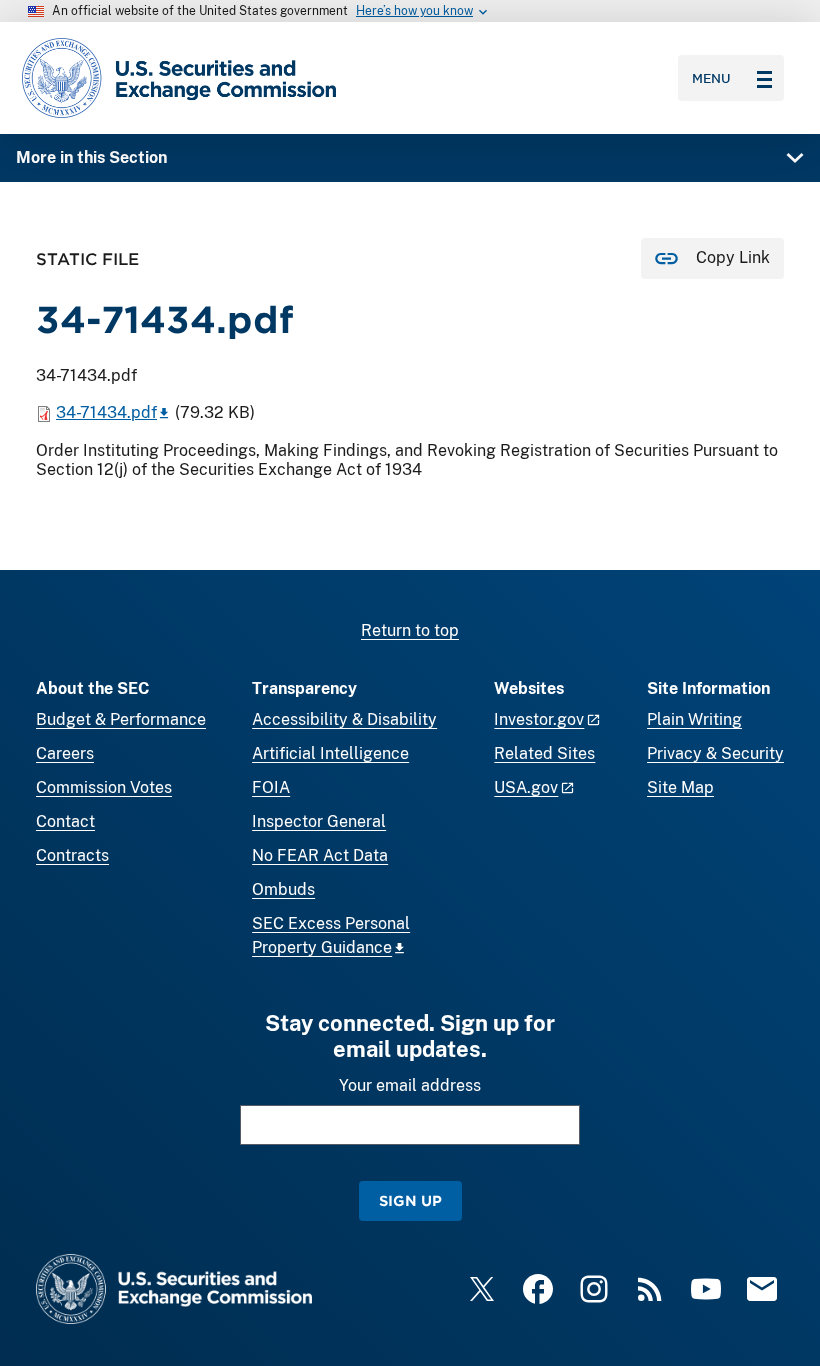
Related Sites (544, 753)
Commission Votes (104, 787)
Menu (711, 78)
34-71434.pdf (106, 412)
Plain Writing (694, 719)
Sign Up (410, 1200)
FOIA (271, 787)
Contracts (72, 855)
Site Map (680, 787)
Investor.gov (539, 719)
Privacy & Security (715, 753)
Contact (65, 821)
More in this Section (91, 157)
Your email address (410, 1085)
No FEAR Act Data (320, 855)
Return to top (410, 630)
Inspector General (319, 821)
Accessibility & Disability (344, 719)
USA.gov (526, 787)
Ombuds (283, 889)
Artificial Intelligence (330, 753)
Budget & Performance (121, 719)
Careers (65, 753)
